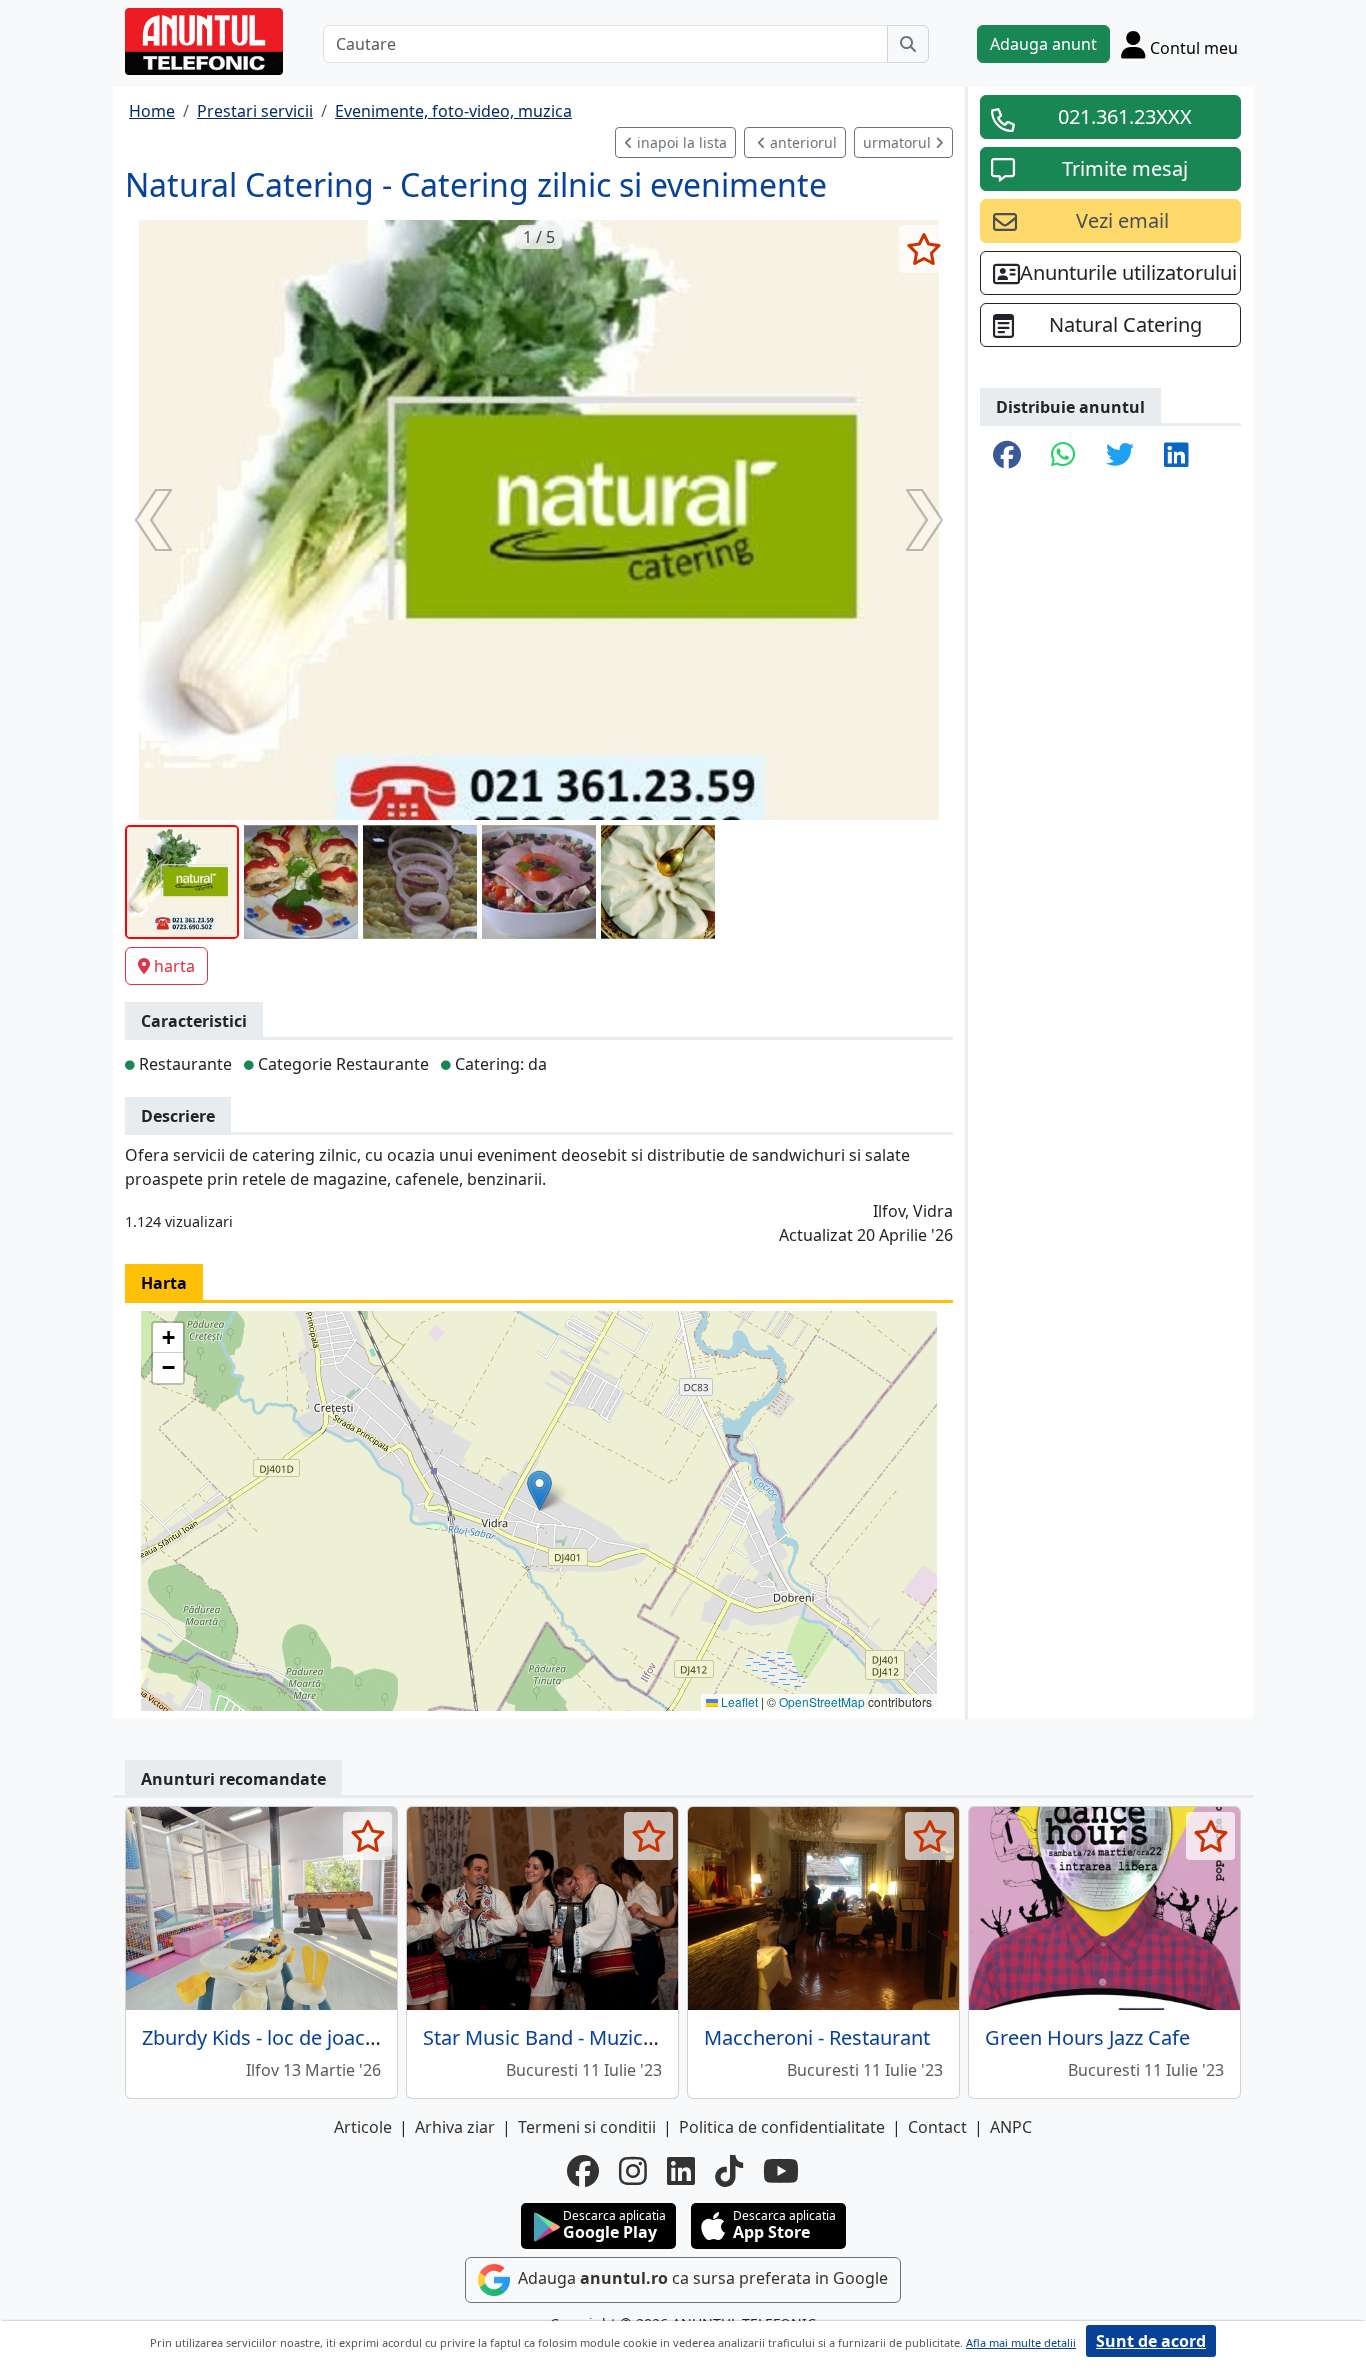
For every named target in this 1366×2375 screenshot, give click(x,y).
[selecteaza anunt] (923, 249)
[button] (539, 1490)
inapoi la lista (680, 142)
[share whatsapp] (1063, 456)
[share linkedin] (1176, 456)
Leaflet (738, 1701)
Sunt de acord (1151, 2341)
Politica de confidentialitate (782, 2127)
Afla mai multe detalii (1021, 2342)
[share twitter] (1120, 456)
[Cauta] (908, 44)
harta (174, 966)
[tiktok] (729, 2171)
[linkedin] (681, 2171)
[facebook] (583, 2171)
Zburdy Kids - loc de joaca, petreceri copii (330, 2037)
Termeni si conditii (587, 2127)
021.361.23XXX (1125, 116)
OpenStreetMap (822, 1701)
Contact (937, 2127)
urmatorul (899, 142)
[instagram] (633, 2171)
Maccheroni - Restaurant (817, 2037)
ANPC (1011, 2127)
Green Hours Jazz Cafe (1087, 2037)
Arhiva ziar (455, 2127)
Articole (363, 2127)
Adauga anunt (1043, 44)
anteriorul (801, 142)
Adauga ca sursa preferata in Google (701, 2279)
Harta (164, 1283)
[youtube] (781, 2171)
